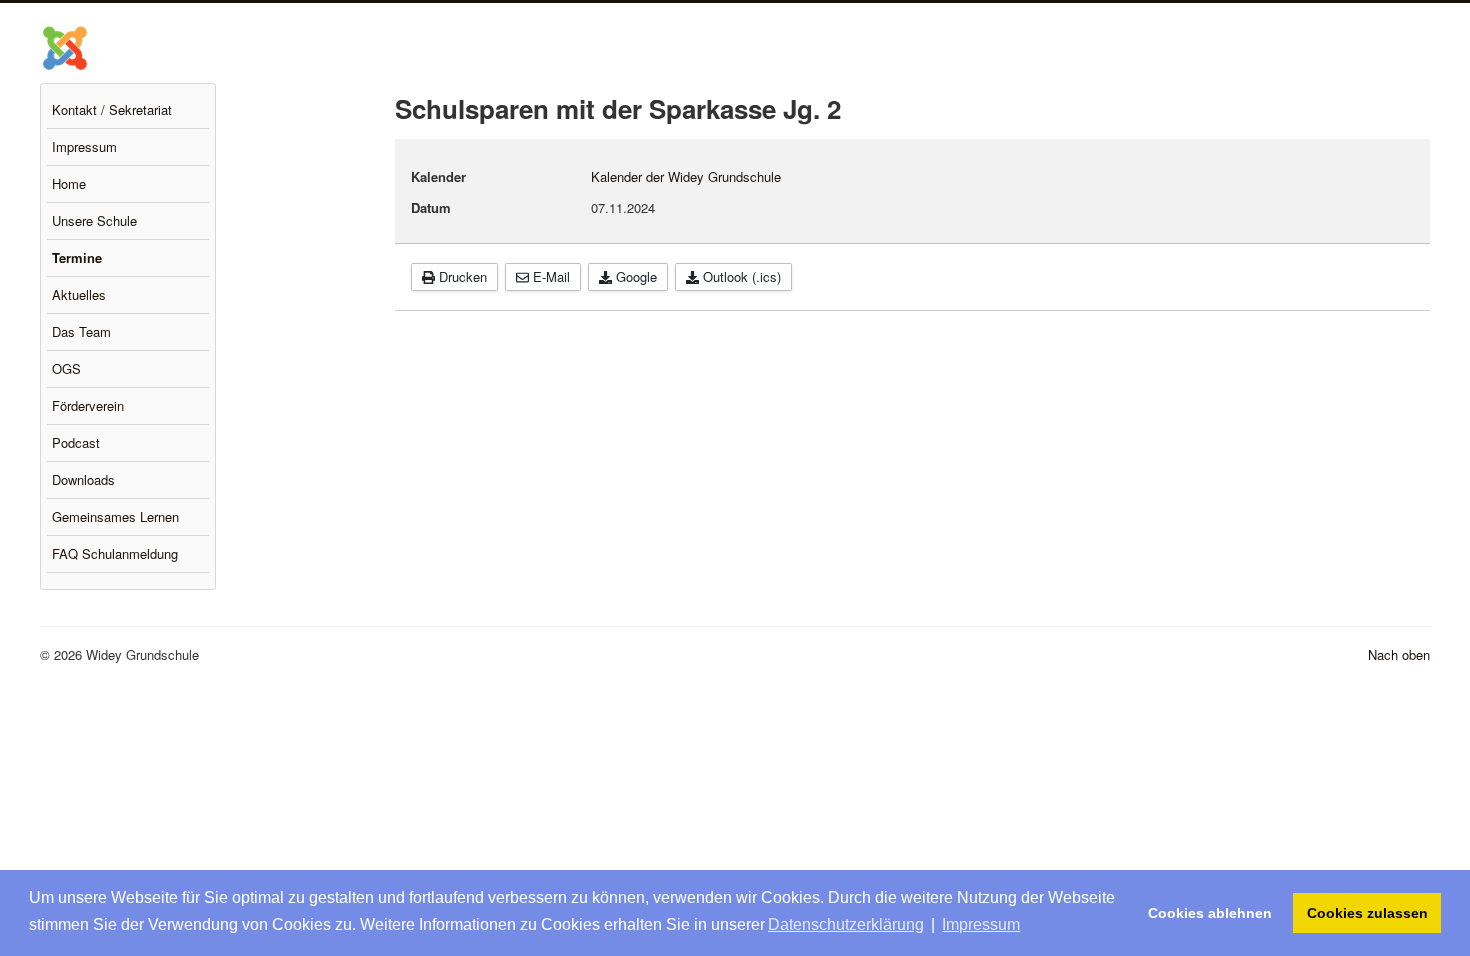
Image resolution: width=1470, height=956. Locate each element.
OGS (66, 368)
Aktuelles (79, 294)
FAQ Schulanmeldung (115, 553)
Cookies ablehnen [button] (1210, 913)
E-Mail (549, 276)
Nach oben (1399, 654)
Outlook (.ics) (740, 276)
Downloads (83, 479)
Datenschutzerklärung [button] (846, 924)
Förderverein (88, 405)
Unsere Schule (94, 220)
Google (634, 276)
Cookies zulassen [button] (1367, 913)
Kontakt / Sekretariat (112, 109)
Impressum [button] (981, 924)
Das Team (81, 331)
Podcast (76, 442)
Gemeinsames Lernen (115, 516)
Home (69, 183)
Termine (77, 257)
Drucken (461, 276)
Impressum (84, 146)
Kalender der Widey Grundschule (686, 176)
